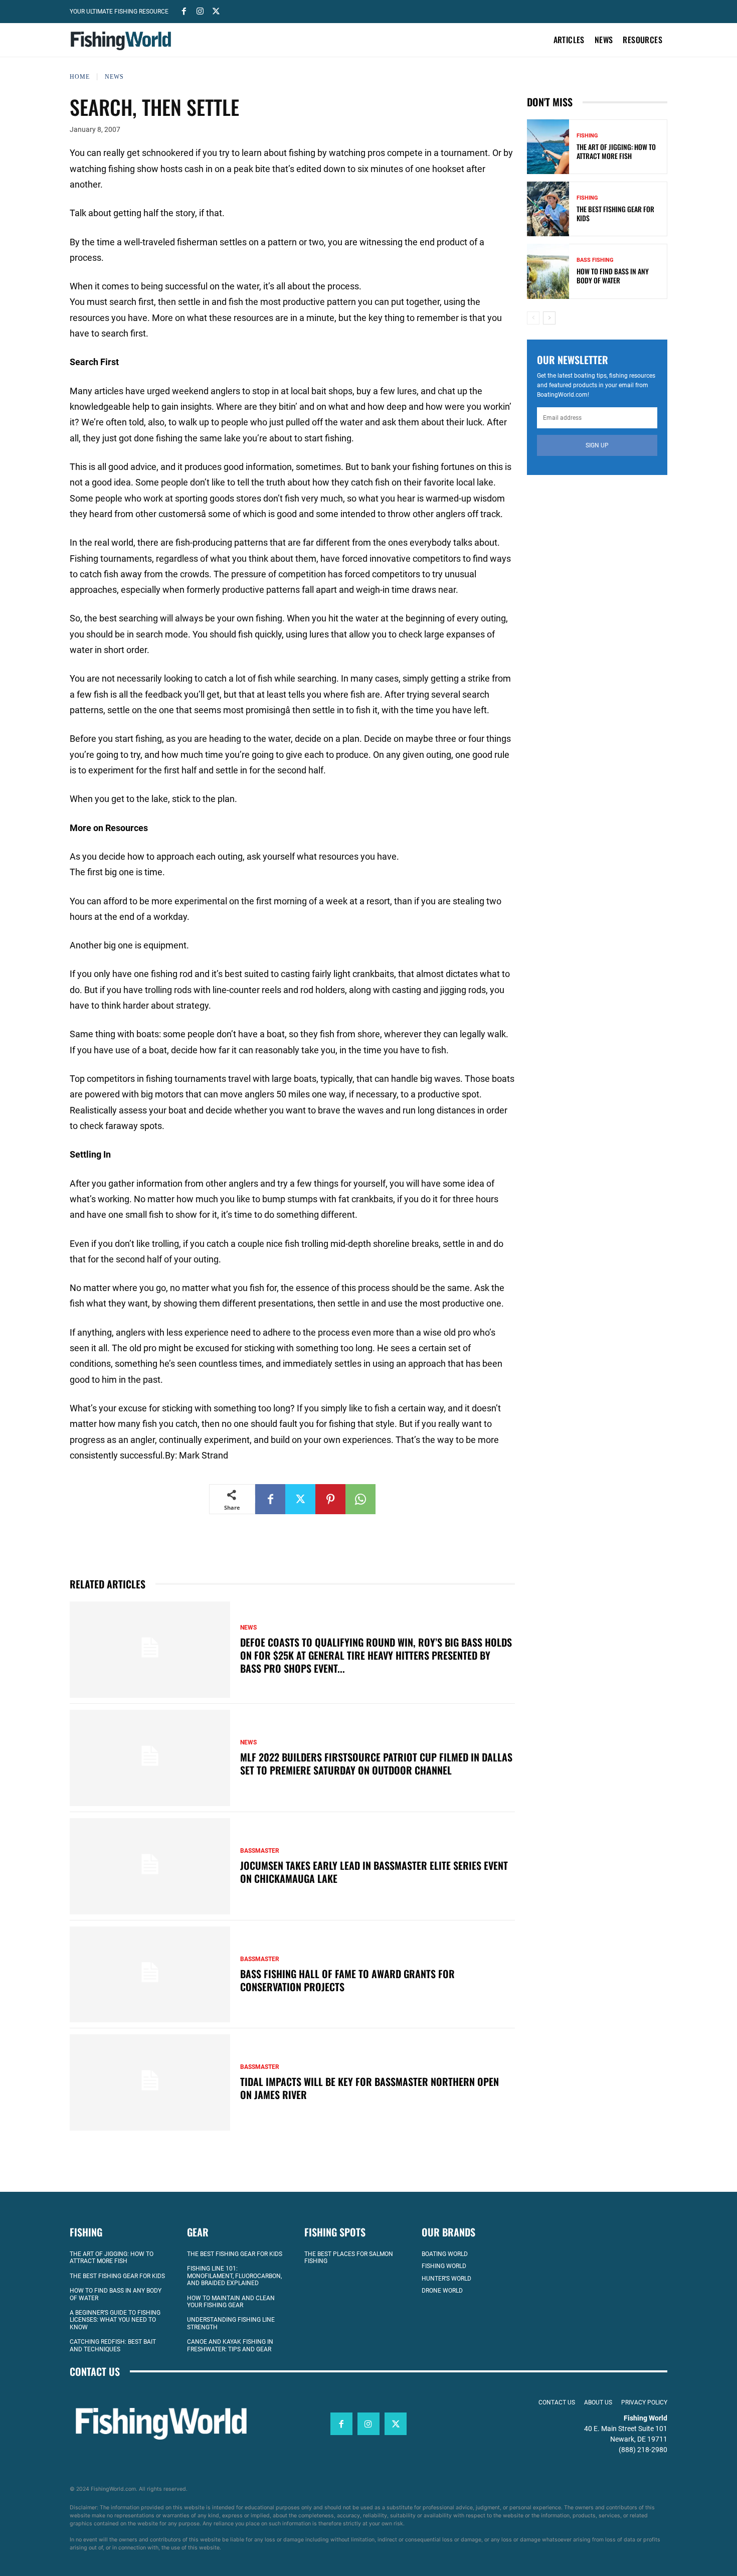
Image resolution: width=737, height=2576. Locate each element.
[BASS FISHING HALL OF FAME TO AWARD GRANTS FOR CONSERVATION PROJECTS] (150, 1975)
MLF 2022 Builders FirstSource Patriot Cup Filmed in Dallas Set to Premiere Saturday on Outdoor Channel (376, 1763)
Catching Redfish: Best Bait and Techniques (113, 2346)
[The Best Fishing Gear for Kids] (548, 209)
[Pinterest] (330, 1499)
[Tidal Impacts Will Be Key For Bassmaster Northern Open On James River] (150, 2082)
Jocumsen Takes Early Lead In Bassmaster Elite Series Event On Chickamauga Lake (374, 1872)
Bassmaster (260, 1851)
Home (80, 77)
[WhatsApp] (360, 1499)
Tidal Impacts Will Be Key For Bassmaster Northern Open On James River (370, 2088)
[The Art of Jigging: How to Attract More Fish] (548, 147)
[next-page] (549, 318)
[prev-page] (533, 318)
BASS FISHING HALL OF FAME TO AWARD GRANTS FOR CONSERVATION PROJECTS (347, 1980)
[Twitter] (216, 11)
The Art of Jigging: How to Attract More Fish (616, 151)
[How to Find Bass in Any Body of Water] (548, 271)
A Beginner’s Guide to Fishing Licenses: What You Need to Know (115, 2320)
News (114, 77)
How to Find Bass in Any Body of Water (613, 276)
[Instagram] (200, 11)
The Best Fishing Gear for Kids (615, 213)
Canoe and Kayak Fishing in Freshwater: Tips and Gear (230, 2346)
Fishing (587, 136)
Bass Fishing (595, 260)
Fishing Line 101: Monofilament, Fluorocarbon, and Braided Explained (234, 2276)
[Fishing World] (123, 41)
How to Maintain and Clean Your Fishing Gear (231, 2302)
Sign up (597, 445)
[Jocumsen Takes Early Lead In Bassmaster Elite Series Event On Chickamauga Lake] (150, 1866)
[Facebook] (184, 11)
